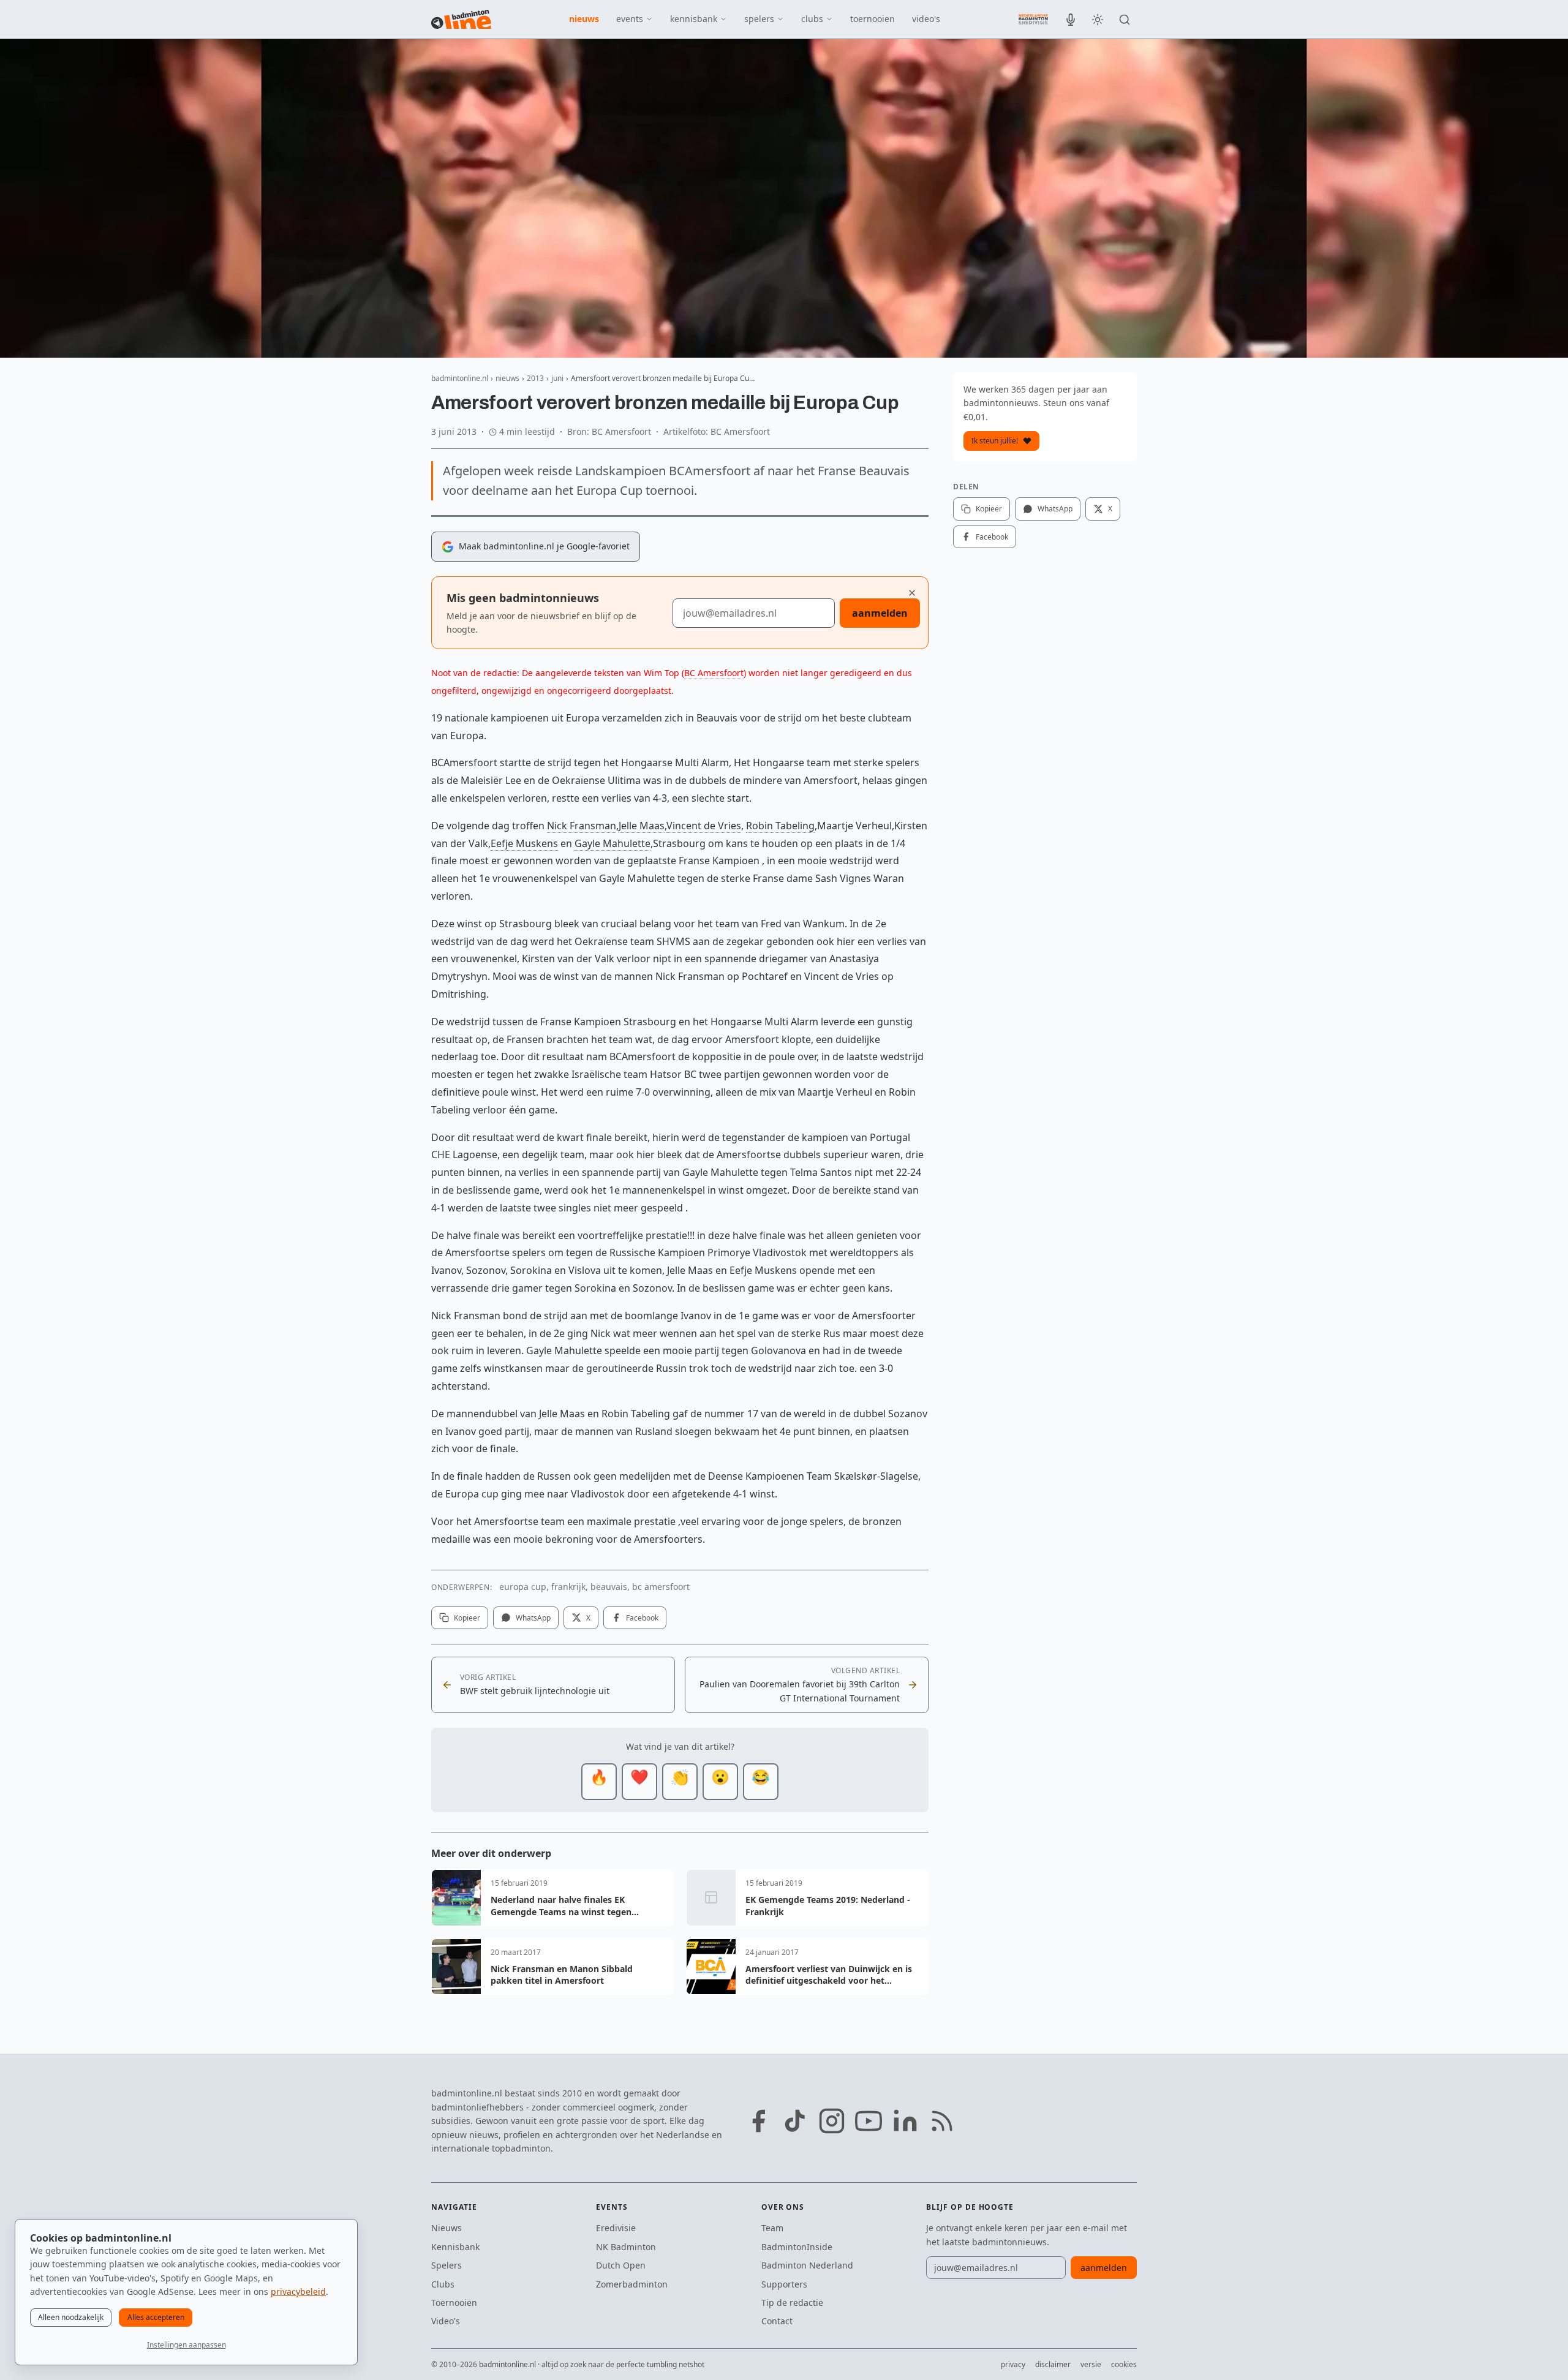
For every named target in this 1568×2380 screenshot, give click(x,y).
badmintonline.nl (460, 378)
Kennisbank (455, 2247)
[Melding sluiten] (912, 593)
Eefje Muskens (524, 843)
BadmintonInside (797, 2247)
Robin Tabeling (780, 826)
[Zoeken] (1125, 20)
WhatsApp (533, 1618)
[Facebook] (758, 2121)
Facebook (642, 1618)
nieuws (584, 19)
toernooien (873, 19)
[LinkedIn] (905, 2121)
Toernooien (454, 2303)
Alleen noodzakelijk (71, 2317)
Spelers (447, 2265)
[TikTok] (795, 2121)
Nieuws (447, 2228)
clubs (812, 19)
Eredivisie (616, 2228)
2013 (535, 378)
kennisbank (694, 19)
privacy (1013, 2364)
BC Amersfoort (714, 673)
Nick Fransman (582, 826)
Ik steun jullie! (995, 441)
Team (772, 2228)
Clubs (443, 2284)
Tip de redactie (792, 2303)
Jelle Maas (642, 826)
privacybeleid (298, 2292)
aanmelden (880, 613)
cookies (1124, 2364)
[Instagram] (832, 2121)
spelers (759, 19)
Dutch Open (621, 2265)
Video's (446, 2321)
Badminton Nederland (807, 2265)
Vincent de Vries (704, 826)
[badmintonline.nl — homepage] (461, 20)
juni (557, 378)
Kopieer (467, 1618)
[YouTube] (869, 2121)
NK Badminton (626, 2247)
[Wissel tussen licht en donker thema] (1098, 20)
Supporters (784, 2284)
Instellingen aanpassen (187, 2345)
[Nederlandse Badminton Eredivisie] (1033, 19)
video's (926, 19)
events (630, 19)
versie (1091, 2364)
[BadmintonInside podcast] (1071, 20)
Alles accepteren (156, 2317)
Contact (777, 2321)
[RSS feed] (942, 2121)
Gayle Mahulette (612, 843)
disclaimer (1053, 2364)
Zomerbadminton (632, 2284)
